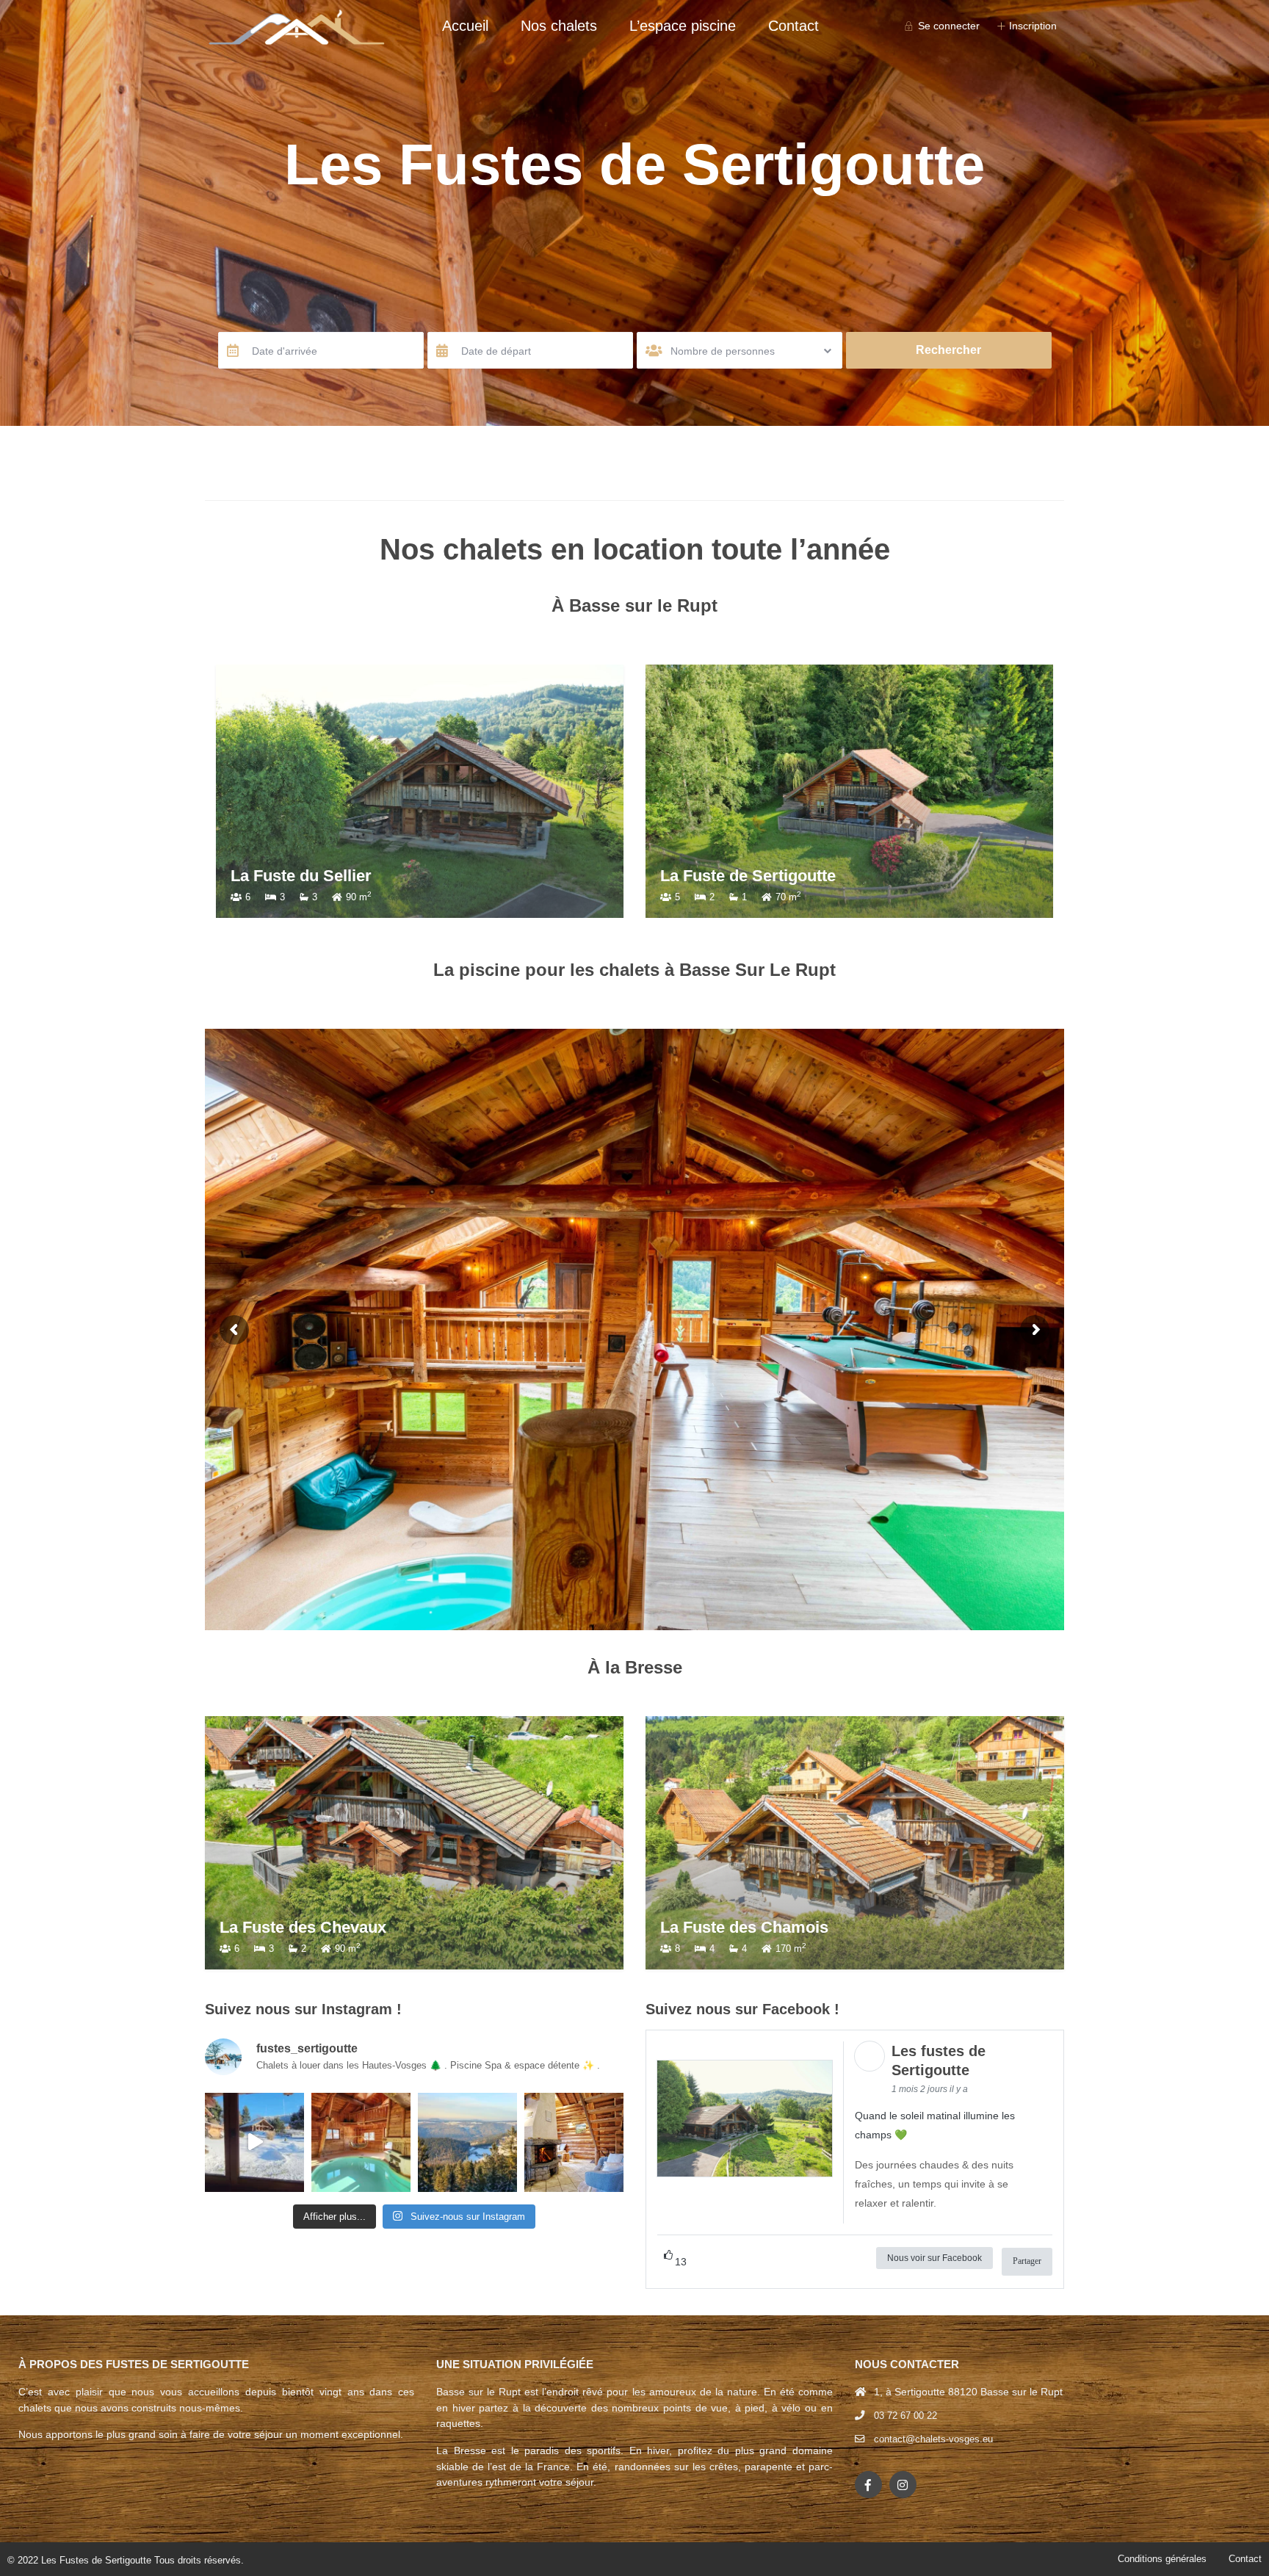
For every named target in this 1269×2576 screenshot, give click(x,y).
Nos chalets (559, 26)
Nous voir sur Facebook (934, 2258)
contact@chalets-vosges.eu (933, 2439)
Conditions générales (1162, 2559)
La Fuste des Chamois (744, 1927)
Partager (1027, 2261)
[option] (420, 791)
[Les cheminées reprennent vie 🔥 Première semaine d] (574, 2142)
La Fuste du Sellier (301, 876)
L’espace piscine (683, 26)
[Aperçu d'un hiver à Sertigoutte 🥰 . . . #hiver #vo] (254, 2142)
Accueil (465, 26)
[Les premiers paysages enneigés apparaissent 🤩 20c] (467, 2142)
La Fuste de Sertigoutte (748, 876)
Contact (793, 26)
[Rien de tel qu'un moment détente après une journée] (361, 2142)
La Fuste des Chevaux (303, 1927)
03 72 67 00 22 (905, 2416)
